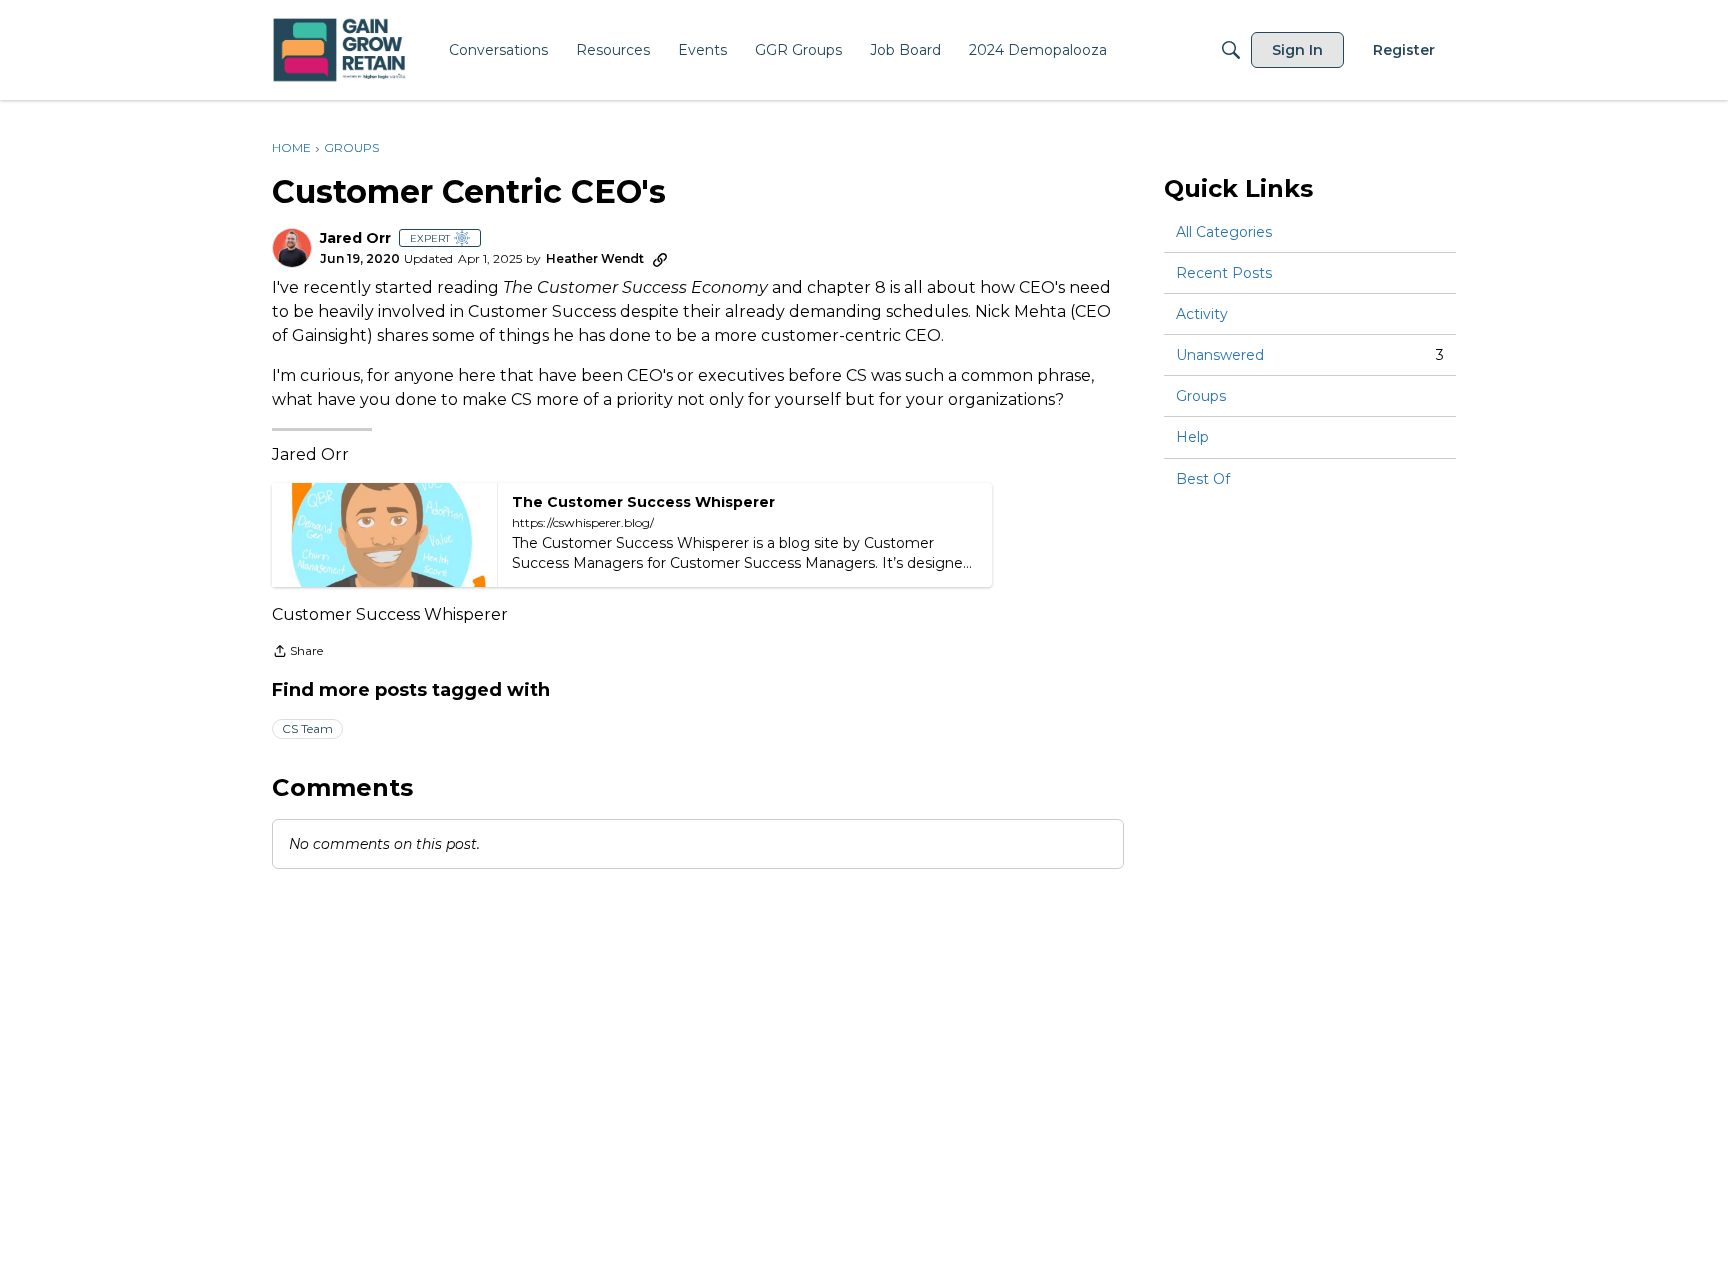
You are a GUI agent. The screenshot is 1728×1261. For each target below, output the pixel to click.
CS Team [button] (307, 728)
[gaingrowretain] (341, 50)
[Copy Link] (660, 259)
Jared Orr (355, 238)
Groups (1201, 396)
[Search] (1231, 50)
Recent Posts (1224, 273)
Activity (1202, 314)
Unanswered (1310, 355)
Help (1192, 438)
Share (297, 653)
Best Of (1203, 479)
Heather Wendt (595, 258)
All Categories (1224, 232)
